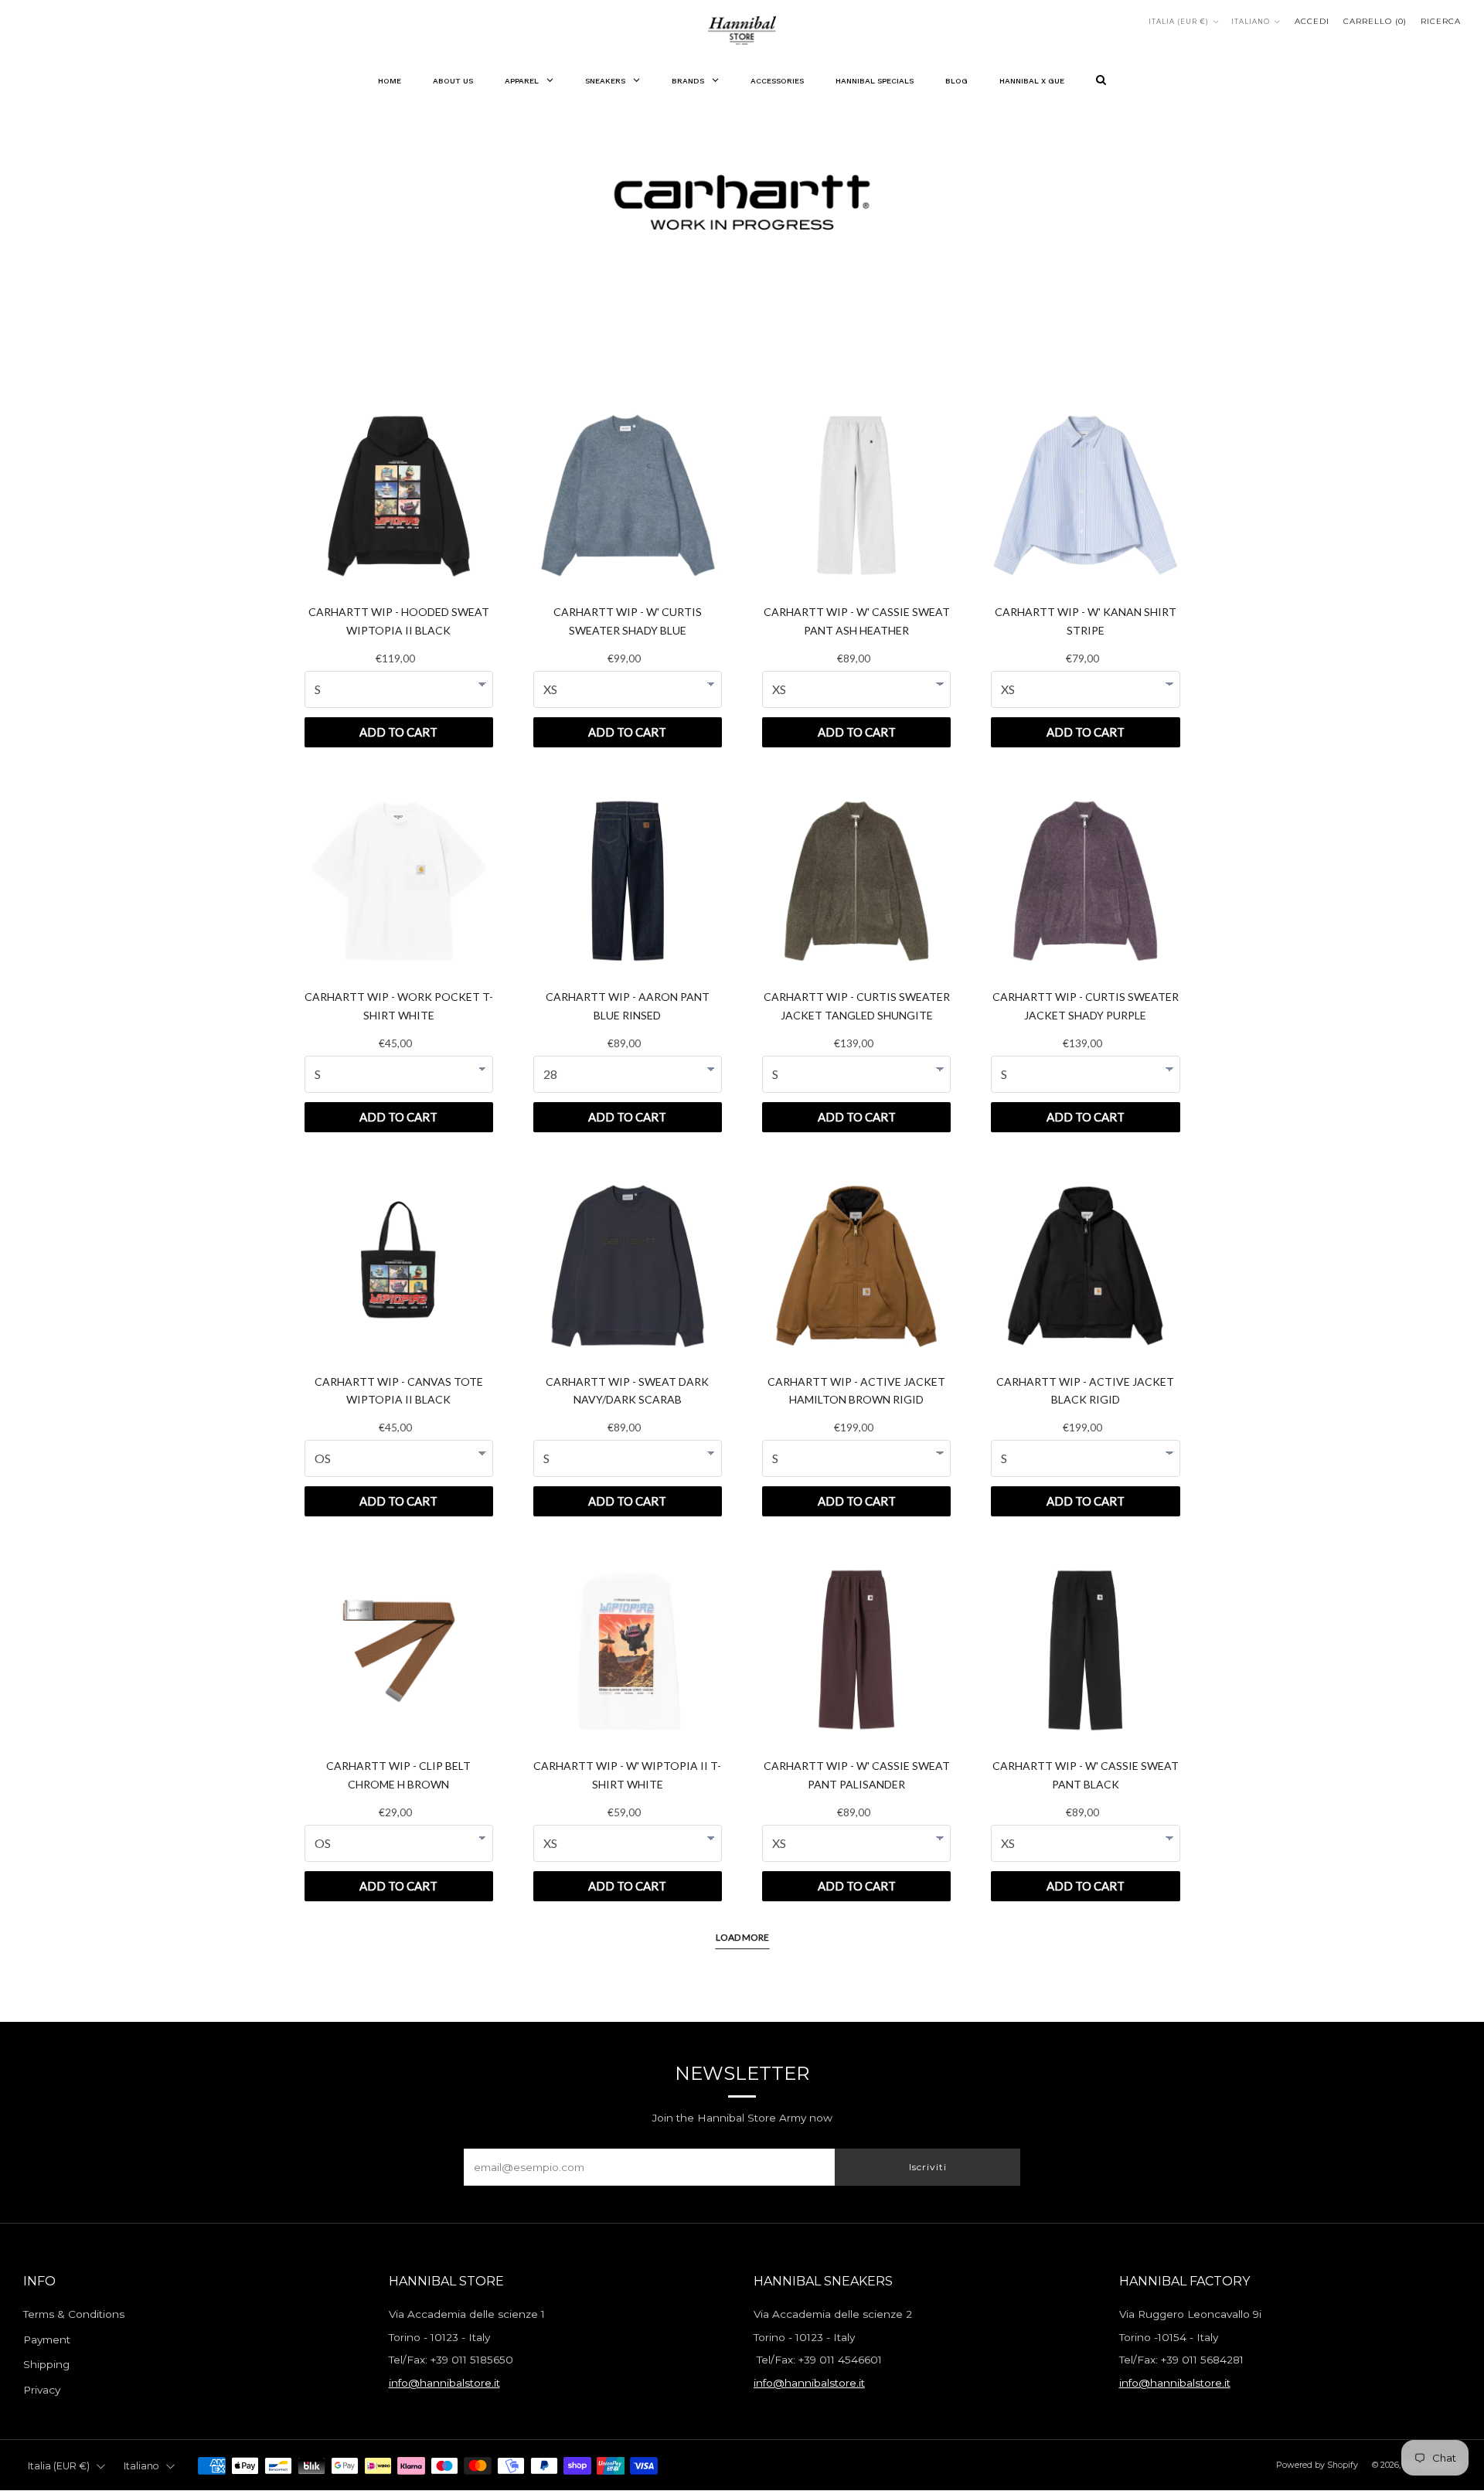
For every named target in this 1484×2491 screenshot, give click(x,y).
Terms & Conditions (74, 2314)
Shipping (46, 2364)
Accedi (1312, 21)
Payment (47, 2340)
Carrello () (1375, 21)
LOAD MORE (742, 1937)
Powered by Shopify (1317, 2465)
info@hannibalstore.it (444, 2383)
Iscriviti (928, 2167)
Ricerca (1441, 21)
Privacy (42, 2390)
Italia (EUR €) (1179, 22)
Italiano (1251, 22)
